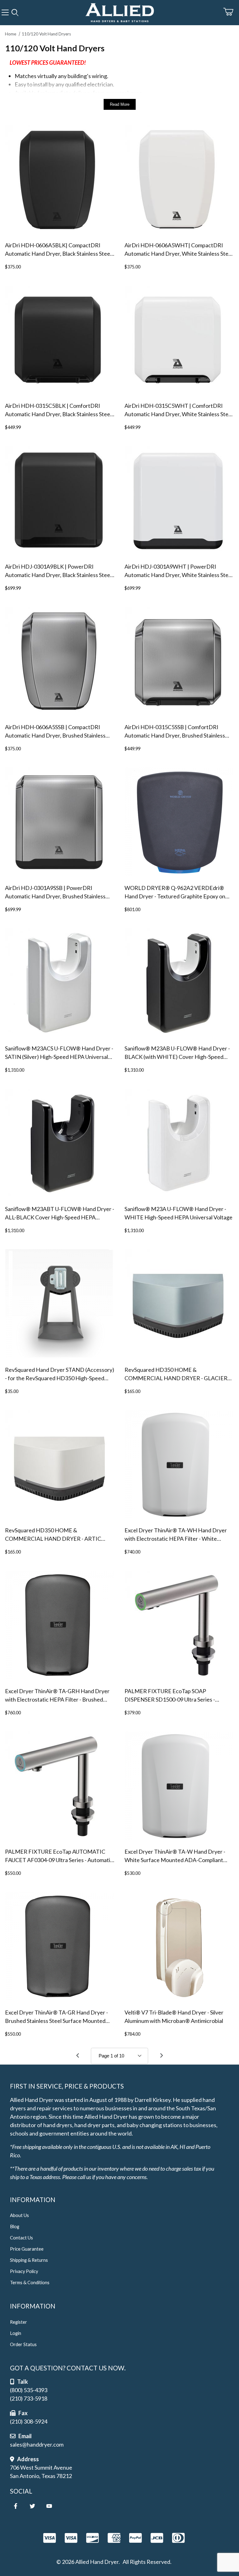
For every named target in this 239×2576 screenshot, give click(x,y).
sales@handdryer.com (37, 2444)
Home (11, 34)
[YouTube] (49, 2506)
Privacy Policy (24, 2271)
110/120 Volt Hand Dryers (46, 34)
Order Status (23, 2344)
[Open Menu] (5, 13)
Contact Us (21, 2238)
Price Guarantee (27, 2249)
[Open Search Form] (15, 13)
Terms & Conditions (30, 2283)
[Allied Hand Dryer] (119, 12)
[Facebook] (16, 2506)
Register (19, 2322)
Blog (15, 2227)
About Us (19, 2215)
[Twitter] (32, 2506)
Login (16, 2333)
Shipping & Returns (29, 2260)
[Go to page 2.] (162, 2056)
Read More (120, 104)
